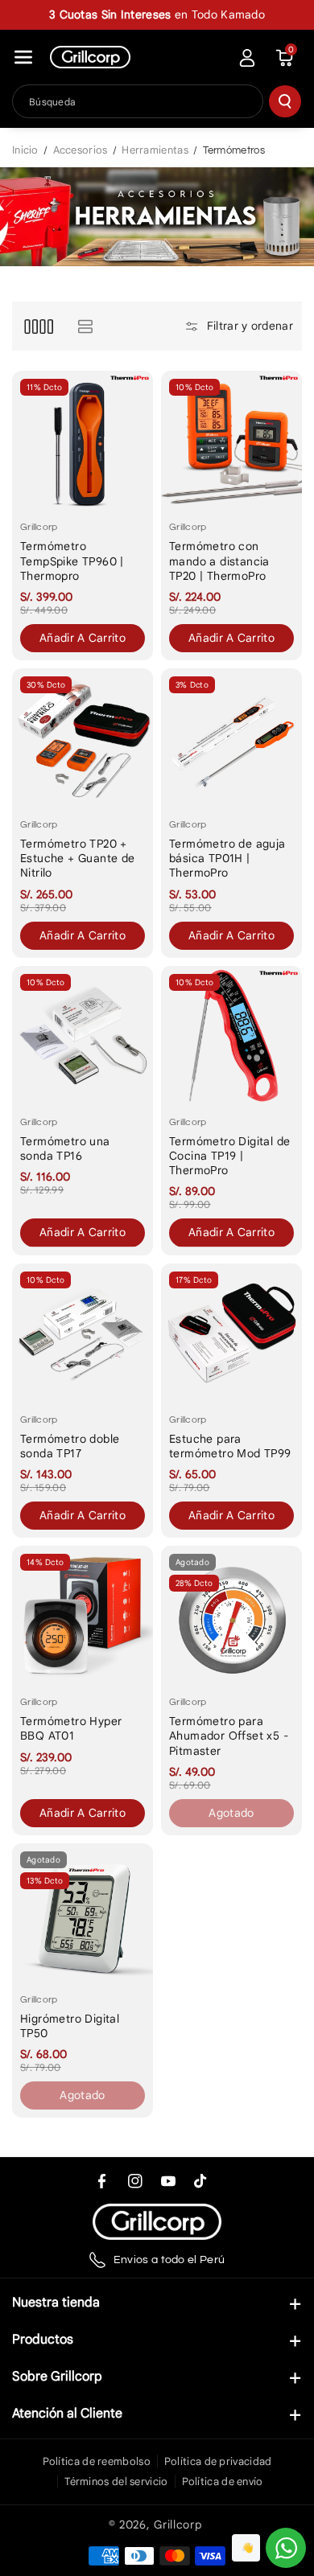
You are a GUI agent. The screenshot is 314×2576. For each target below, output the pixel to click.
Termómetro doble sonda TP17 (70, 1446)
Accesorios (81, 150)
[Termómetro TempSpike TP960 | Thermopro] (83, 441)
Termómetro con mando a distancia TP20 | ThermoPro (219, 561)
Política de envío (223, 2482)
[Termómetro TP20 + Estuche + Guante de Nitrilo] (83, 739)
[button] (23, 57)
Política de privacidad (218, 2461)
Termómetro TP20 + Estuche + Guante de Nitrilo (78, 858)
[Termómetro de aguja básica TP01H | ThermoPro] (231, 739)
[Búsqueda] (285, 101)
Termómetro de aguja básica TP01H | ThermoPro (227, 858)
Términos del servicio (116, 2482)
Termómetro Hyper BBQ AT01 (71, 1728)
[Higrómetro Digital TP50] (83, 1914)
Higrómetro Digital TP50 (70, 2026)
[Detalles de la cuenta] (247, 58)
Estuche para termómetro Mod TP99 (230, 1446)
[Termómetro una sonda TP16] (83, 1036)
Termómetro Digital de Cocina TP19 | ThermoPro (229, 1156)
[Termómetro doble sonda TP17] (83, 1334)
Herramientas (155, 150)
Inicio (25, 150)
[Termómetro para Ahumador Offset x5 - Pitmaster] (231, 1616)
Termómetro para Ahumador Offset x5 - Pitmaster (229, 1736)
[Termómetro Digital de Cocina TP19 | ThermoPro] (231, 1036)
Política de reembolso (97, 2461)
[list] (85, 326)
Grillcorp (178, 2525)
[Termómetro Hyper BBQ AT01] (83, 1616)
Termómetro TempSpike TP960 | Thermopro (72, 561)
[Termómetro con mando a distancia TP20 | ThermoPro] (231, 441)
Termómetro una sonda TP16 (65, 1148)
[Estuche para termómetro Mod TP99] (231, 1334)
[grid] (38, 326)
